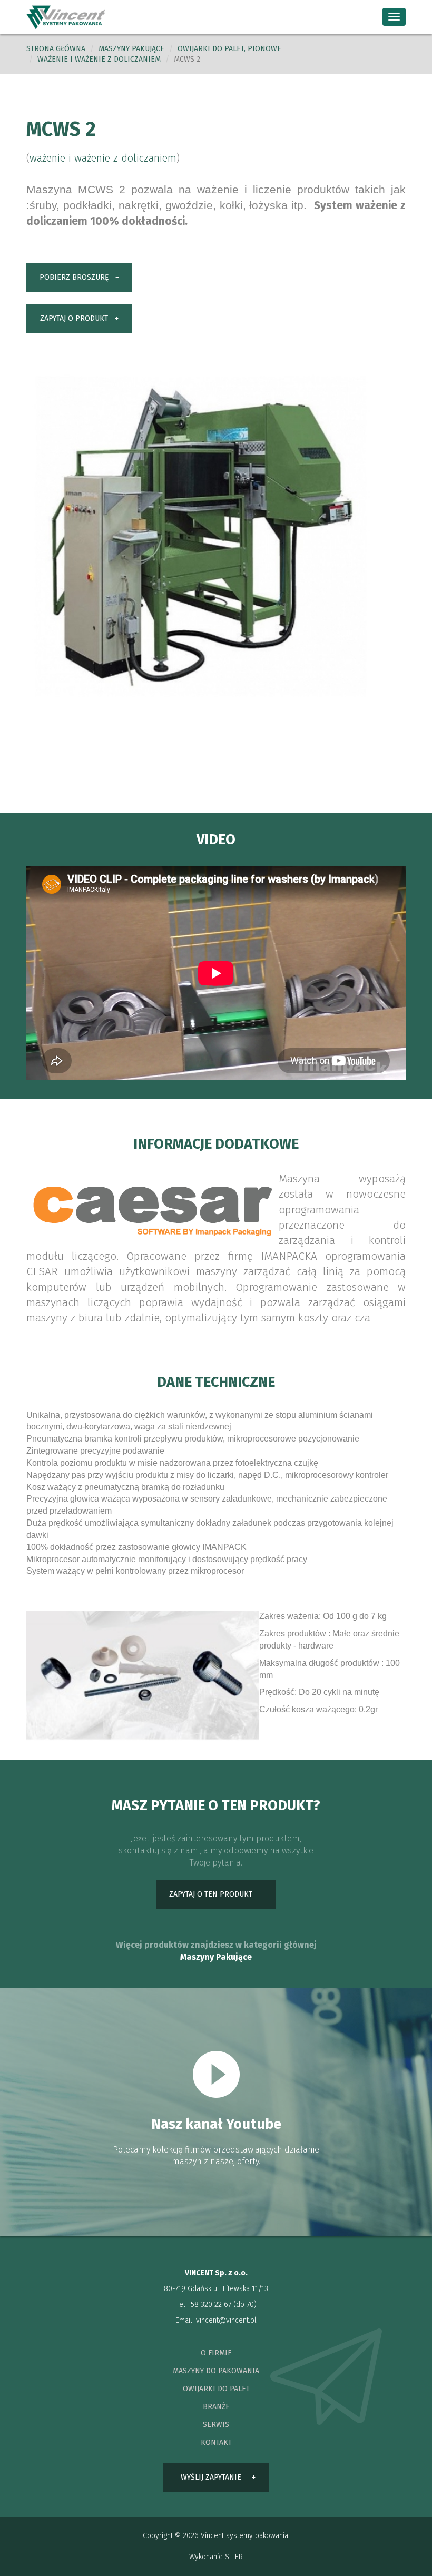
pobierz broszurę (74, 277)
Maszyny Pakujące (216, 1957)
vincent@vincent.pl (226, 2320)
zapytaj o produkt (74, 318)
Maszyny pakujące (131, 49)
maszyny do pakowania (216, 2371)
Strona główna (56, 49)
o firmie (216, 2353)
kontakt (216, 2442)
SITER (234, 2557)
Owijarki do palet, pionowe (229, 49)
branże (216, 2407)
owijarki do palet (216, 2389)
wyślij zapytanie (211, 2477)
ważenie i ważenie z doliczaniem (99, 59)
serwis (216, 2425)
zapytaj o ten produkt (211, 1894)
